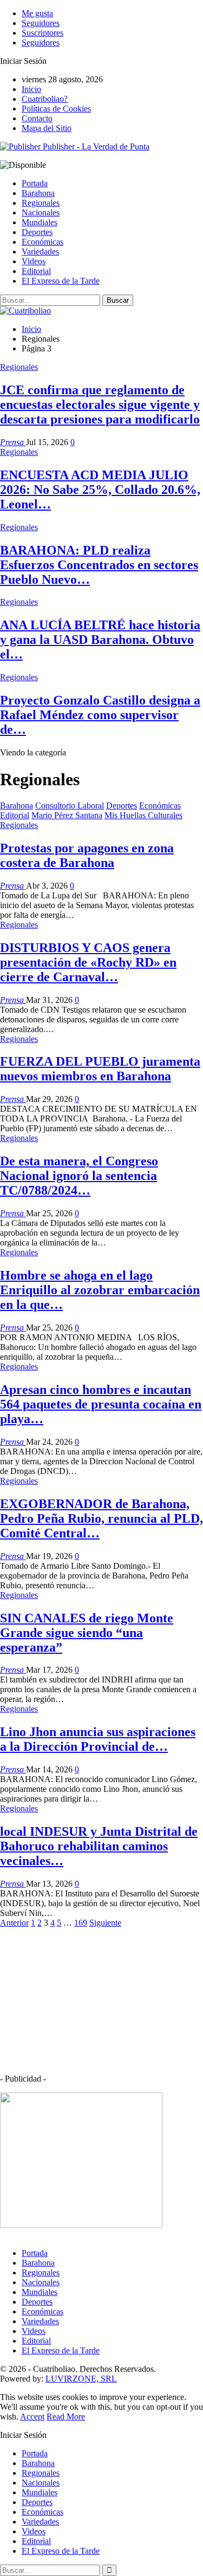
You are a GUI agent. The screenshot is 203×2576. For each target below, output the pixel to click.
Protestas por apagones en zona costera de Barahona (87, 855)
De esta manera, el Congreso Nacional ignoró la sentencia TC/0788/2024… (79, 1176)
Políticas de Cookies (56, 109)
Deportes (37, 232)
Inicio (31, 89)
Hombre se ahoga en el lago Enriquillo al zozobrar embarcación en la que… (100, 1290)
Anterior (14, 1923)
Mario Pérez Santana (67, 815)
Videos (34, 261)
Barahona (38, 193)
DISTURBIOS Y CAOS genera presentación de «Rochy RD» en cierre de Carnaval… (88, 962)
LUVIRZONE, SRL (81, 2379)
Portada (35, 183)
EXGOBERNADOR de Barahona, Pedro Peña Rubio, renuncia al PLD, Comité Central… (101, 1518)
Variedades (40, 252)
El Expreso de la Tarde (61, 281)
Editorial (36, 271)
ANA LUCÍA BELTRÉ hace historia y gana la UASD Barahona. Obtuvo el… (100, 640)
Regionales (41, 203)
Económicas (42, 242)
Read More (66, 2417)
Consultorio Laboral (70, 806)
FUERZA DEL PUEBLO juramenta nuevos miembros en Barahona (100, 1069)
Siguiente (105, 1923)
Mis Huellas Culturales (143, 815)
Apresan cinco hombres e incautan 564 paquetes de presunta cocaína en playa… (101, 1404)
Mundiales (40, 222)
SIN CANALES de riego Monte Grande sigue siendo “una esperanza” (87, 1633)
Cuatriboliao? (45, 99)
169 (81, 1923)
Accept (32, 2417)
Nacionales (41, 213)
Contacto (37, 118)
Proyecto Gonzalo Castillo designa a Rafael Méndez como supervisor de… (100, 715)
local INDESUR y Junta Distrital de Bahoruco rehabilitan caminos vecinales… (99, 1846)
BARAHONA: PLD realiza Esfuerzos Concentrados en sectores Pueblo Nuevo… (99, 565)
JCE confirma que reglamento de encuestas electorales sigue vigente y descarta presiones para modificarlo (100, 405)
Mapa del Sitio (47, 128)
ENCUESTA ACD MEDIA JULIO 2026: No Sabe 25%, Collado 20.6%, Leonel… (100, 490)
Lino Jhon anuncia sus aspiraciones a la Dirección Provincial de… (98, 1739)
